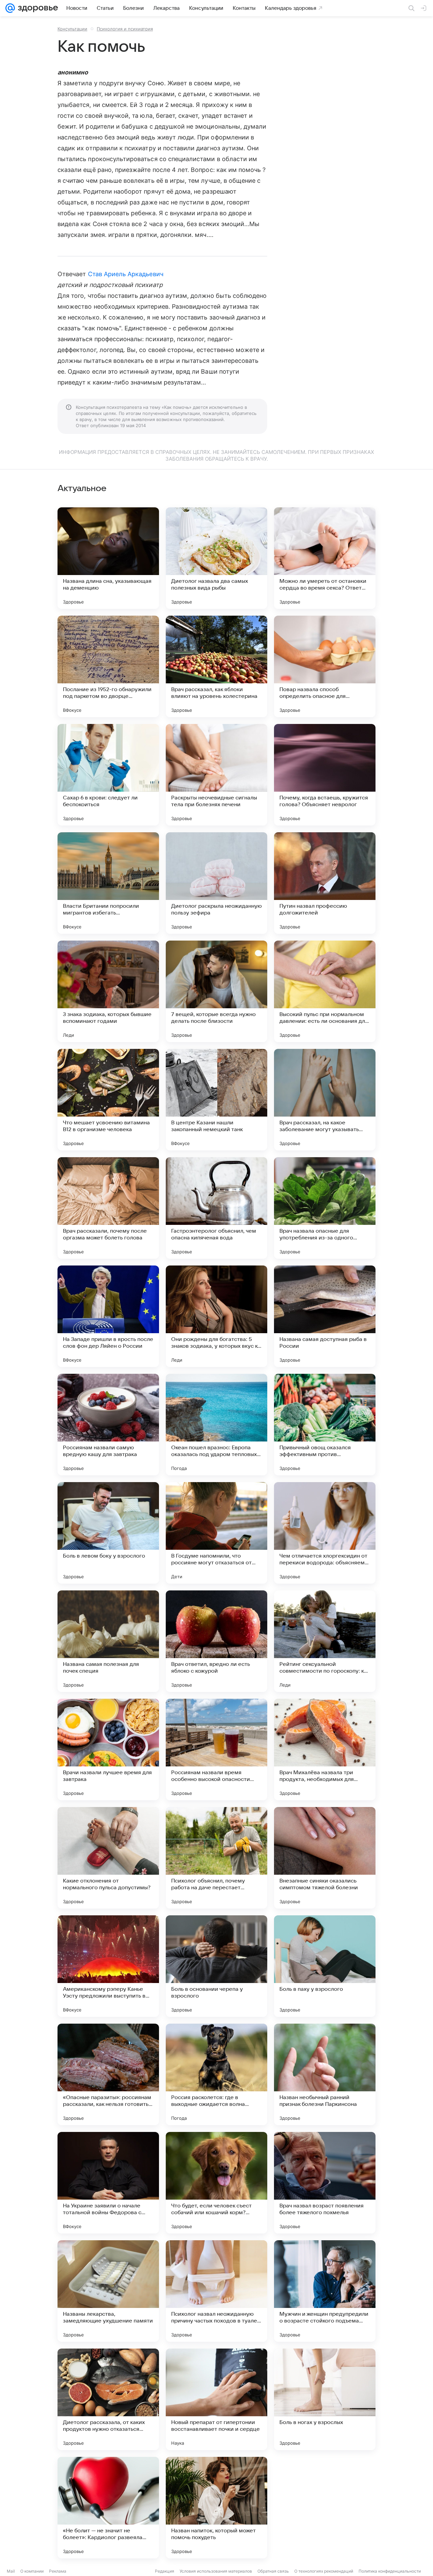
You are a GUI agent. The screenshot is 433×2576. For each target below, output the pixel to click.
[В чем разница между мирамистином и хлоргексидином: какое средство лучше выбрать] (325, 2508)
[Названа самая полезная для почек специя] (108, 1641)
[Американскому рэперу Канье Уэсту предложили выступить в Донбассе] (108, 1966)
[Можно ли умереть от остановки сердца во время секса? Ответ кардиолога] (325, 558)
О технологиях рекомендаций (324, 2571)
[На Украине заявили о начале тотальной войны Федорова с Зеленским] (108, 2183)
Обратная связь (273, 2571)
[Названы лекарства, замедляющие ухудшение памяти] (108, 2291)
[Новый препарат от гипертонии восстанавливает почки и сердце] (216, 2399)
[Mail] (10, 8)
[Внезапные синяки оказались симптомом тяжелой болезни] (325, 1858)
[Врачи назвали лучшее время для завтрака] (108, 1749)
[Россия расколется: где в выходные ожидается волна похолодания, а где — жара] (216, 2074)
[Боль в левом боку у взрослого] (108, 1533)
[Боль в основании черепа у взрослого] (216, 1966)
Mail (11, 2571)
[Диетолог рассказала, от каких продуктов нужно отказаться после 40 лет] (108, 2399)
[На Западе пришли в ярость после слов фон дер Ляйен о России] (108, 1316)
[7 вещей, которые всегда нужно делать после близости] (216, 991)
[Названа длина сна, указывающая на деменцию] (108, 558)
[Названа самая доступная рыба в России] (325, 1316)
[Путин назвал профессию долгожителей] (325, 883)
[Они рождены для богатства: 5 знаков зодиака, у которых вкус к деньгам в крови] (216, 1316)
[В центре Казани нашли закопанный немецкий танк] (216, 1100)
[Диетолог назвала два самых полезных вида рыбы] (216, 558)
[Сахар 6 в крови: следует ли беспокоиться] (108, 775)
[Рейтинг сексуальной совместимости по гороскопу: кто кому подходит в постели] (325, 1641)
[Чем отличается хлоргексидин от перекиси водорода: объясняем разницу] (325, 1533)
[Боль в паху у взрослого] (325, 1966)
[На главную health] (37, 8)
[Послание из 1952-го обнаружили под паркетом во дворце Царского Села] (108, 666)
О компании (32, 2571)
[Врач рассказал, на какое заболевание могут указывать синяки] (325, 1100)
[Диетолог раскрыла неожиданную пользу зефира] (216, 883)
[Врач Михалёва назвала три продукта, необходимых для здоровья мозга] (325, 1749)
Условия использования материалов (216, 2571)
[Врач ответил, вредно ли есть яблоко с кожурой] (216, 1641)
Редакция (165, 2571)
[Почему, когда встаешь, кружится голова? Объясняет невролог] (325, 775)
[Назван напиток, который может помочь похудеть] (216, 2508)
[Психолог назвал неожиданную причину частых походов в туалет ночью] (216, 2291)
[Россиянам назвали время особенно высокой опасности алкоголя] (216, 1749)
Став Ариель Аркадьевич (126, 274)
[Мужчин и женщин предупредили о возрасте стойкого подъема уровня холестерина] (325, 2291)
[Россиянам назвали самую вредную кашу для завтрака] (108, 1425)
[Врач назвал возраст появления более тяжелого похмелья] (325, 2183)
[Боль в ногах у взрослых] (325, 2399)
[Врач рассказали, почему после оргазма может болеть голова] (108, 1208)
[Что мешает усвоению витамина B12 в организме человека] (108, 1100)
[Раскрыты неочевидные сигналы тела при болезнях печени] (216, 775)
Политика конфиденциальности (390, 2571)
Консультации (72, 29)
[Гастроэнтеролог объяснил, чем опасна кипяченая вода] (216, 1208)
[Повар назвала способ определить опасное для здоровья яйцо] (325, 666)
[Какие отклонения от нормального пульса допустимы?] (108, 1858)
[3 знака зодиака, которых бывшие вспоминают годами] (108, 991)
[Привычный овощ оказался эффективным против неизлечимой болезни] (325, 1425)
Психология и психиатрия (125, 29)
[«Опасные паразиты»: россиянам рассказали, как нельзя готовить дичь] (108, 2074)
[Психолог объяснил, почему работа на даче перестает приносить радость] (216, 1858)
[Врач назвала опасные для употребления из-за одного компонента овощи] (325, 1208)
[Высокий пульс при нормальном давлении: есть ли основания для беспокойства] (325, 991)
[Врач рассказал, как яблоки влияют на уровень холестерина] (216, 666)
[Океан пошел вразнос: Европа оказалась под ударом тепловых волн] (216, 1425)
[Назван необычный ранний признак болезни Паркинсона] (325, 2074)
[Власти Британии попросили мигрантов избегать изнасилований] (108, 883)
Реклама (58, 2571)
